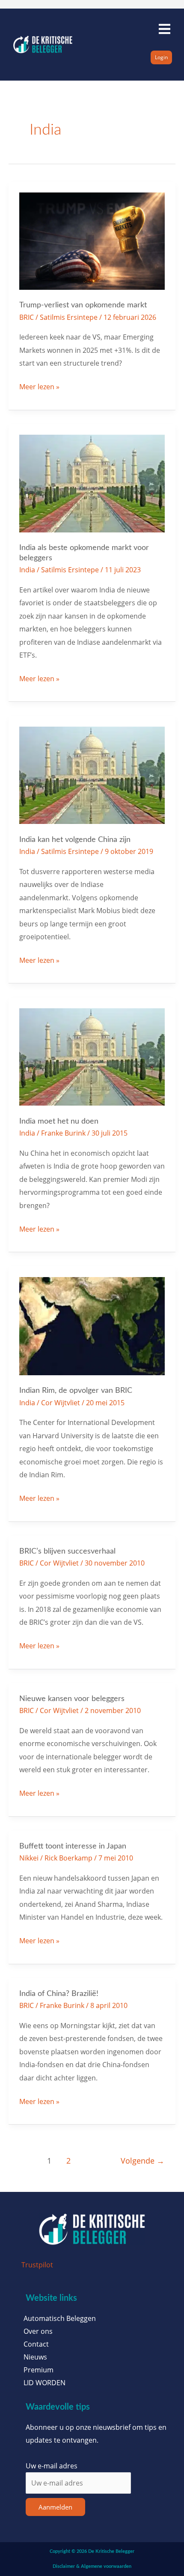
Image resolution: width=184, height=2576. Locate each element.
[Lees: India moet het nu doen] (92, 1056)
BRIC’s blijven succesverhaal (67, 1551)
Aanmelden (55, 2507)
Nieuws (35, 2357)
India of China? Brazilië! (59, 1994)
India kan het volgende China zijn (75, 840)
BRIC (27, 317)
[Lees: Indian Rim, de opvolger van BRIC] (92, 1325)
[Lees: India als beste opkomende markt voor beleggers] (92, 482)
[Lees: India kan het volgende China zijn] (92, 774)
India (27, 570)
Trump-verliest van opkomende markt (83, 305)
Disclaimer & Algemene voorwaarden (92, 2566)
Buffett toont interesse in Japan (73, 1846)
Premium (39, 2370)
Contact (36, 2344)
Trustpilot (37, 2265)
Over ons (38, 2331)
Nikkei (29, 1858)
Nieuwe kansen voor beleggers (72, 1699)
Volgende (142, 2161)
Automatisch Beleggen (60, 2318)
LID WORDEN (45, 2383)
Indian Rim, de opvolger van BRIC (76, 1390)
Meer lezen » (39, 386)
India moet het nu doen (59, 1121)
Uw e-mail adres (52, 2466)
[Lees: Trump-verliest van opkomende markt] (92, 240)
